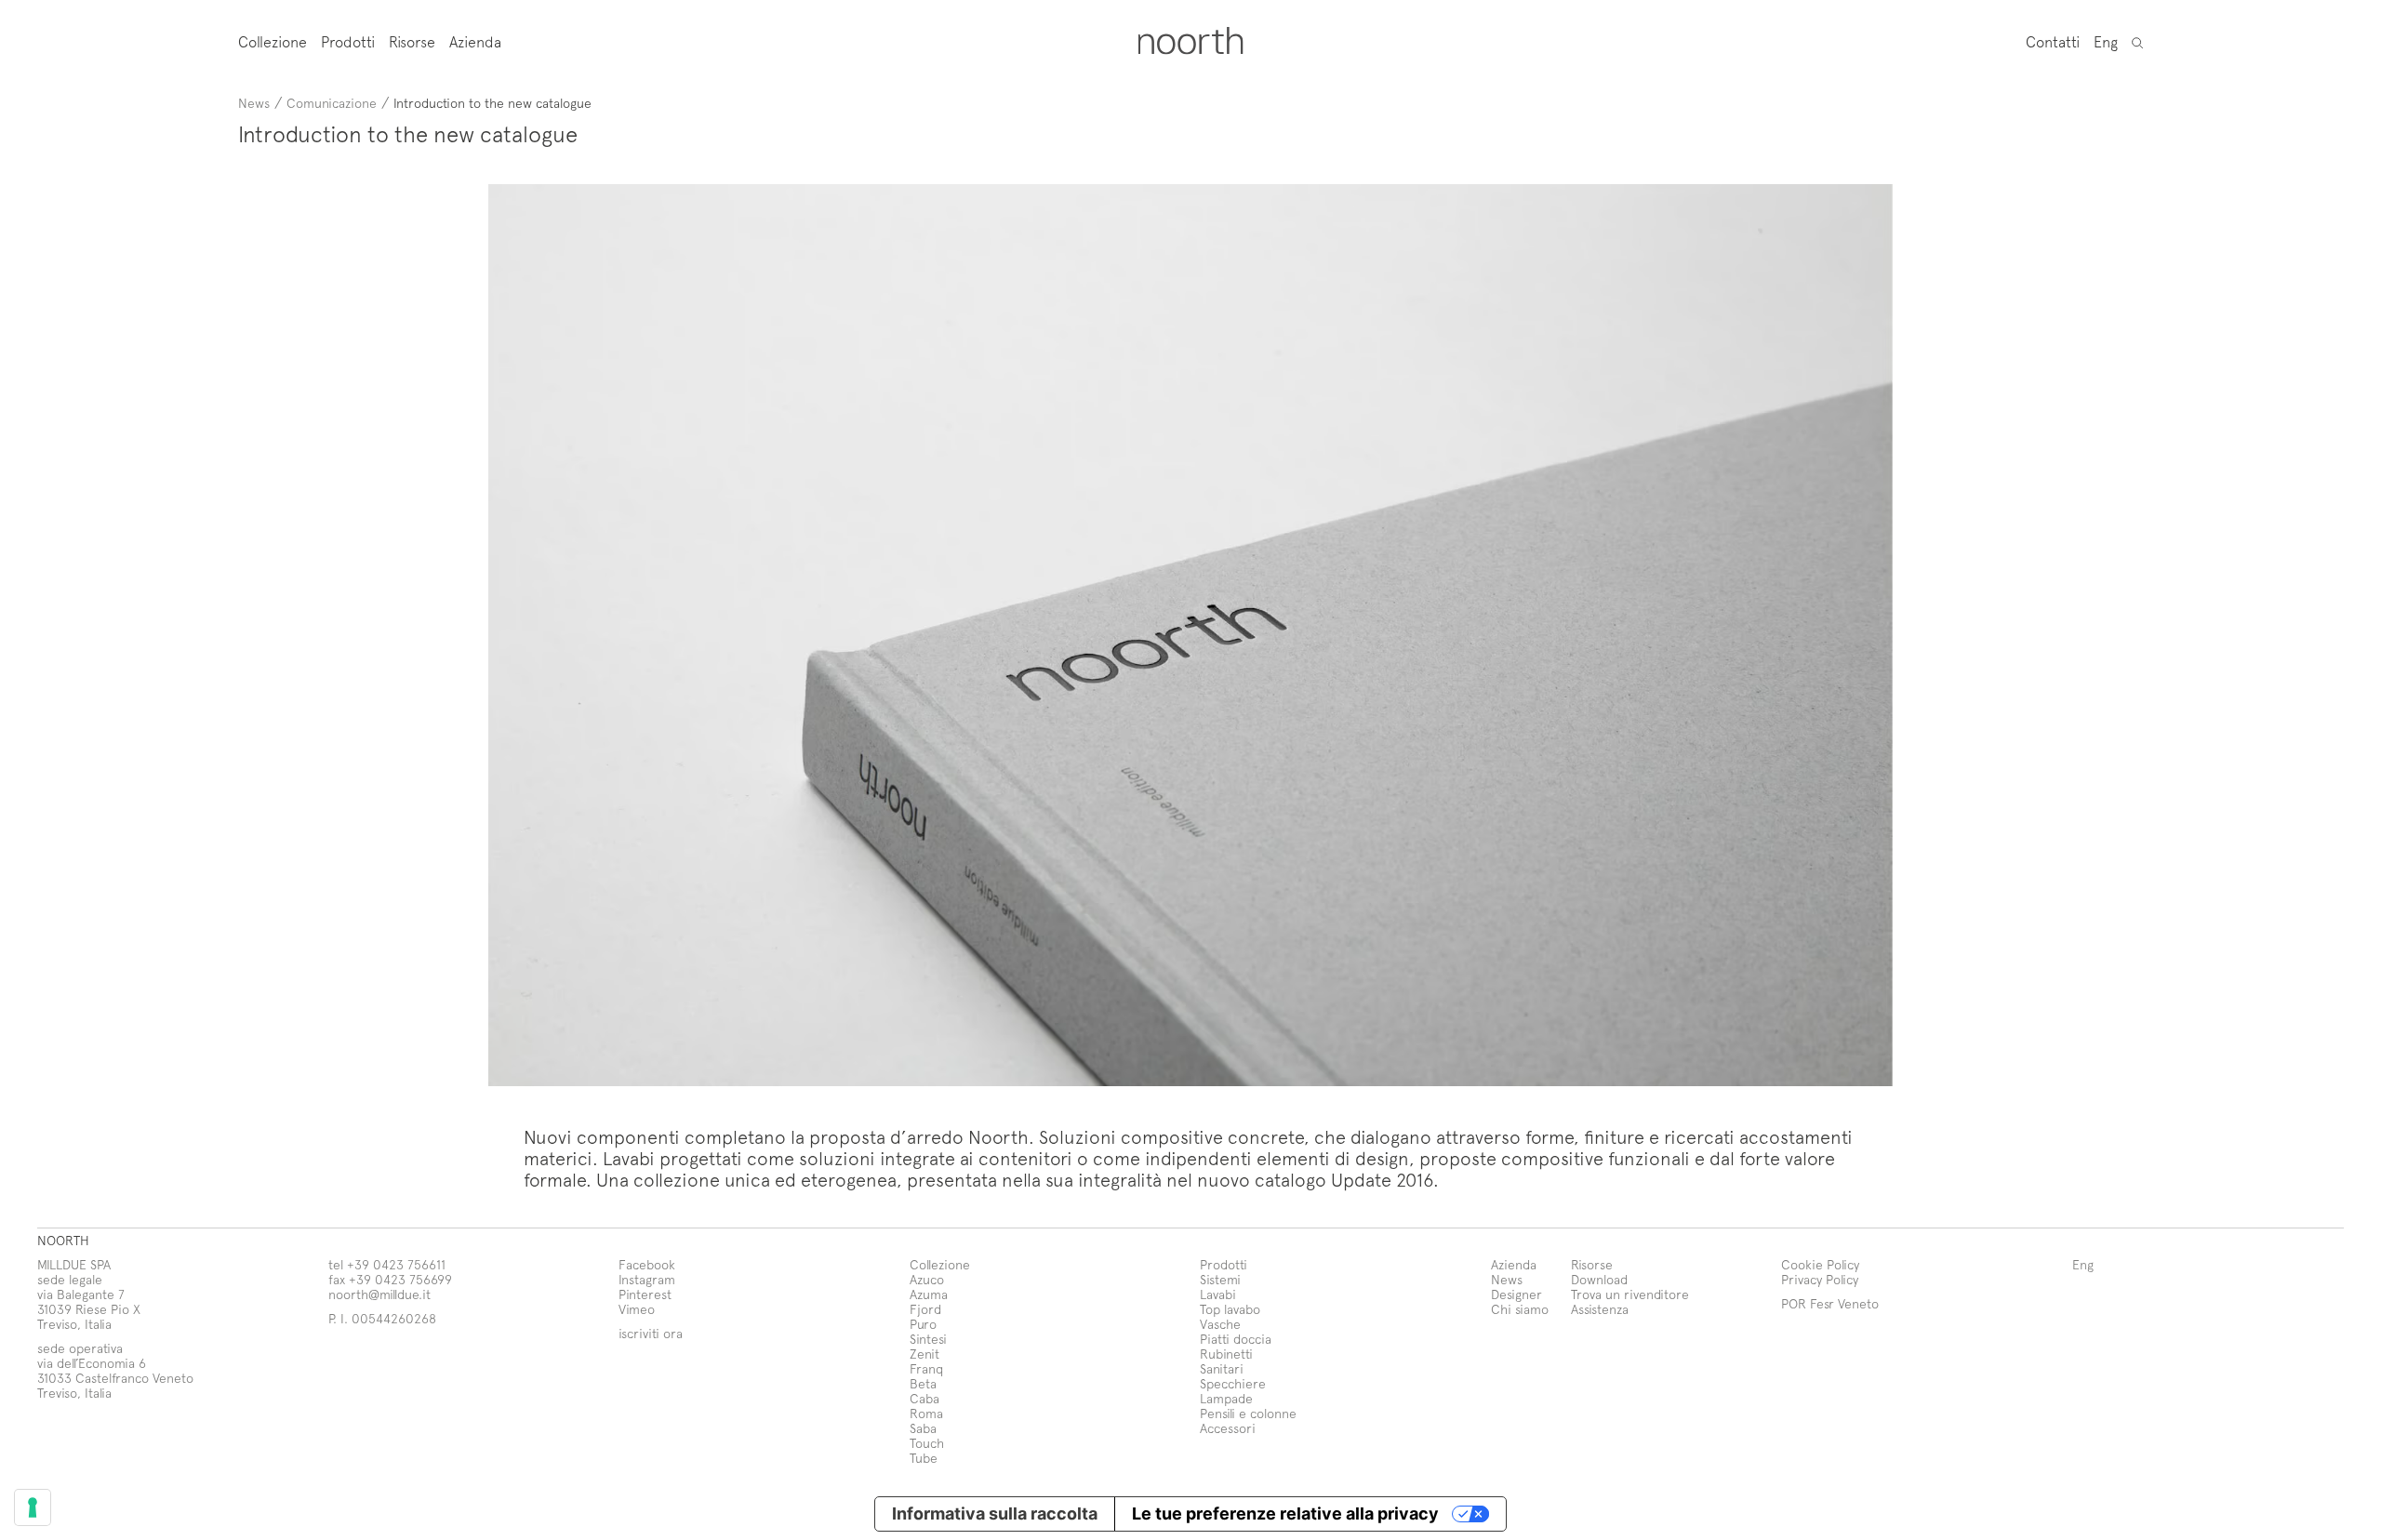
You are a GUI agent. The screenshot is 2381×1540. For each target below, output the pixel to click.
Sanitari (1222, 1368)
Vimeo (637, 1309)
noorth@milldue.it (379, 1294)
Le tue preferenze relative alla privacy (1285, 1513)
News (254, 103)
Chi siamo (1520, 1309)
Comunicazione (332, 103)
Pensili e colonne (1248, 1413)
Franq (926, 1368)
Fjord (925, 1309)
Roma (926, 1413)
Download (1599, 1279)
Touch (927, 1443)
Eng (2106, 41)
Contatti (2053, 41)
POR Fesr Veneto (1830, 1303)
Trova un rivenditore (1630, 1294)
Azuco (927, 1279)
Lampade (1226, 1398)
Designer (1516, 1294)
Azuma (929, 1294)
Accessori (1228, 1428)
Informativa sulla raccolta (995, 1513)
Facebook (647, 1264)
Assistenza (1600, 1309)
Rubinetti (1226, 1354)
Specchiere (1233, 1383)
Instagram (647, 1279)
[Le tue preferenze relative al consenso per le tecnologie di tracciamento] (33, 1507)
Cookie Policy (1820, 1264)
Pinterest (645, 1294)
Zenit (924, 1354)
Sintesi (928, 1339)
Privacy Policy (1820, 1279)
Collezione (273, 41)
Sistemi (1220, 1279)
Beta (923, 1383)
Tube (924, 1458)
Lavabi (1218, 1294)
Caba (924, 1398)
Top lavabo (1230, 1309)
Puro (923, 1324)
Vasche (1220, 1324)
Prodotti (348, 41)
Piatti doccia (1236, 1339)
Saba (923, 1428)
